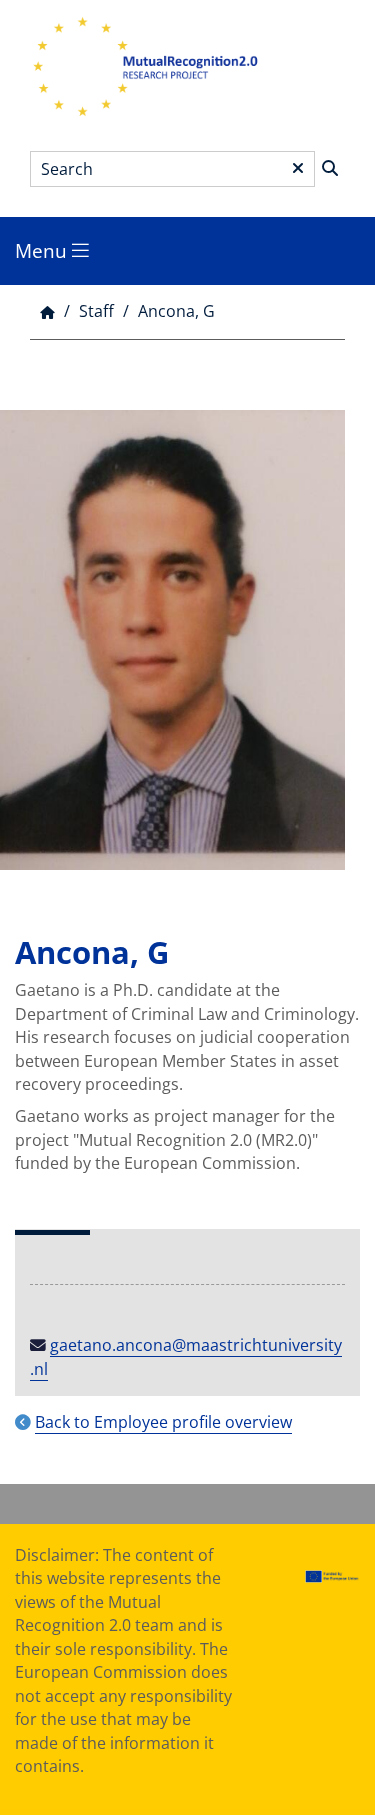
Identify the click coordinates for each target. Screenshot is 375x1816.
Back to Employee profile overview (163, 1422)
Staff (96, 311)
